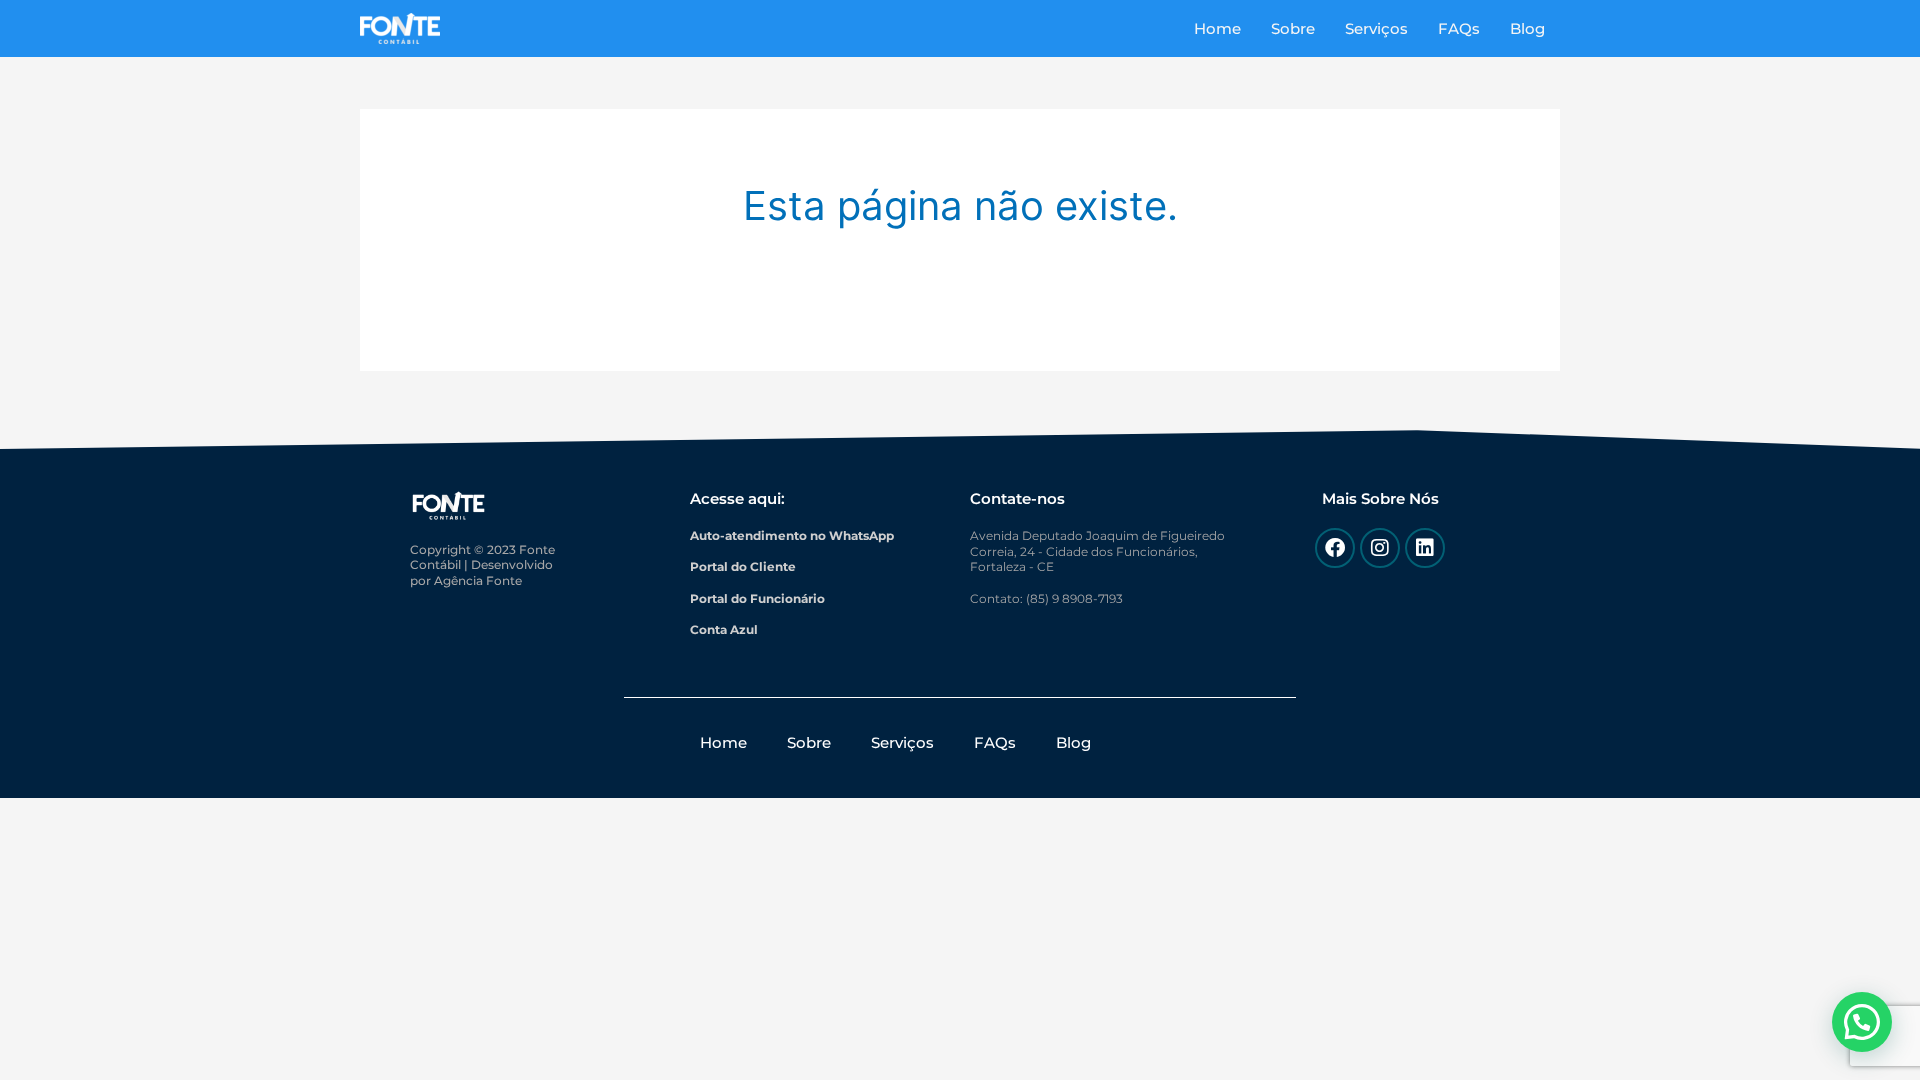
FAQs (1459, 28)
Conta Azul (724, 629)
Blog (1527, 28)
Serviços (1376, 28)
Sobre (1293, 28)
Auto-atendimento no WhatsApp (792, 535)
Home (1217, 28)
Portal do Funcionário (757, 598)
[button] (1862, 1022)
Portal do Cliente (743, 566)
